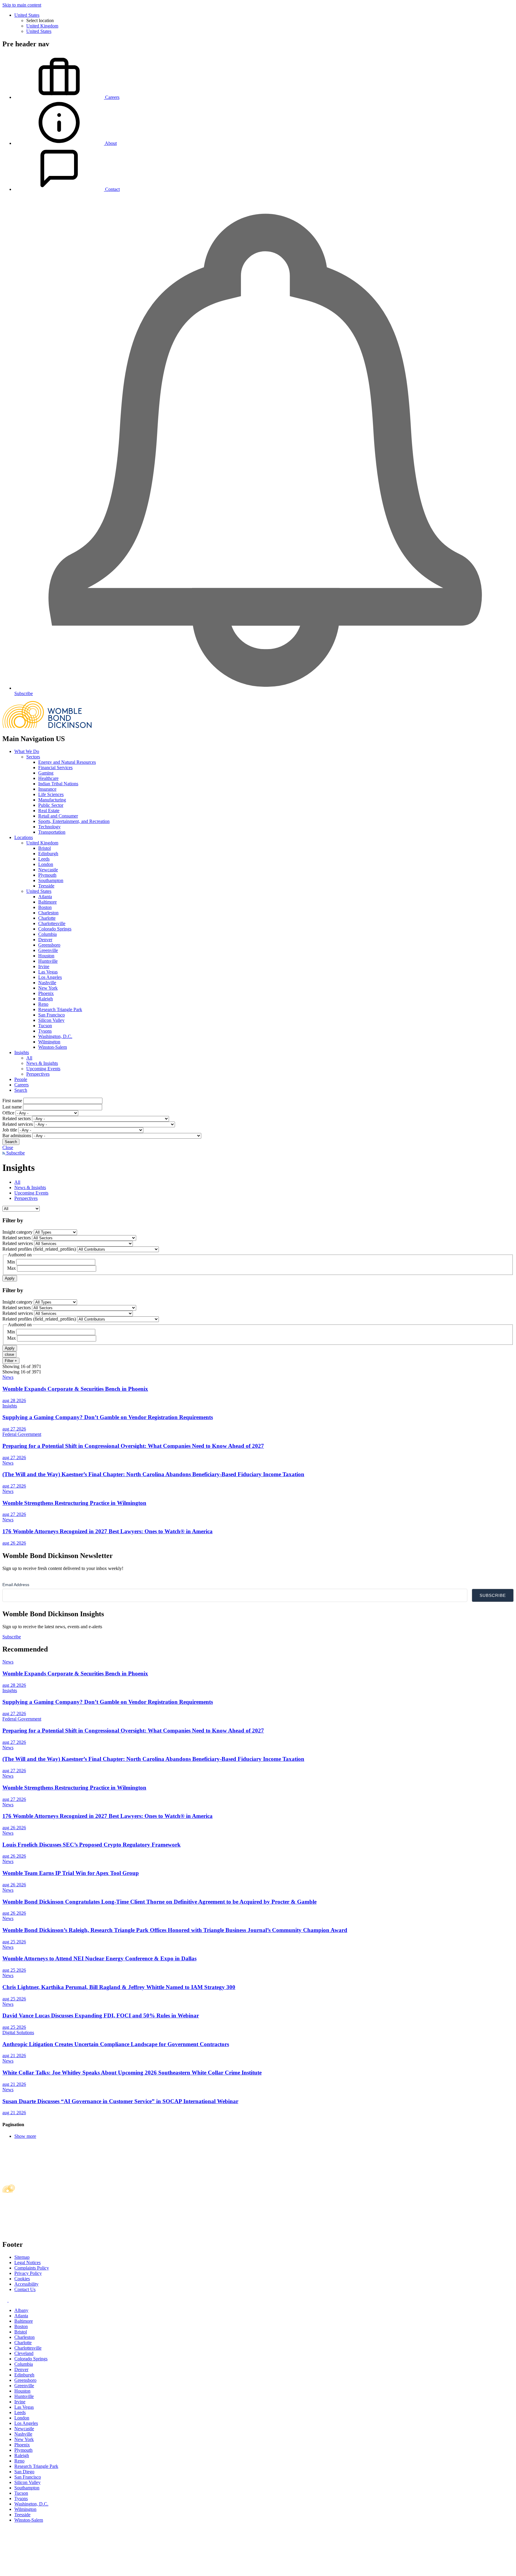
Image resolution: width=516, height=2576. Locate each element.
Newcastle (48, 870)
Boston (45, 907)
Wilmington (49, 1042)
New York (48, 988)
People (21, 1079)
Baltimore (47, 902)
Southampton (51, 880)
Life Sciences (51, 794)
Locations (24, 837)
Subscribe (15, 1153)
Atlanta (45, 897)
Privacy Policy (28, 2273)
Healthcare (48, 778)
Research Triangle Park (60, 1009)
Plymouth (47, 875)
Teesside (46, 886)
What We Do (27, 751)
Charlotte (47, 918)
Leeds (44, 859)
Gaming (46, 773)
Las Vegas (48, 972)
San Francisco (52, 1015)
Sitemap (22, 2257)
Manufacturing (52, 800)
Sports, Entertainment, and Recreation (74, 821)
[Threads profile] (11, 2300)
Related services (18, 1124)
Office (8, 1113)
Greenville (48, 950)
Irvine (44, 966)
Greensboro (49, 945)
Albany (21, 2310)
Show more (25, 2136)
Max (11, 1268)
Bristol (44, 848)
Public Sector (51, 805)
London (46, 864)
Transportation (52, 832)
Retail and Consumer (58, 816)
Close (8, 1147)
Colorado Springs (55, 929)
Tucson (45, 1026)
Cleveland (24, 2353)
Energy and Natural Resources (67, 762)
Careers (21, 1085)
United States (27, 15)
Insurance (47, 789)
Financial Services (55, 768)
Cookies (22, 2279)
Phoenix (46, 993)
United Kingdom (42, 26)
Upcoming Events (43, 1069)
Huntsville (48, 961)
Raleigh (46, 999)
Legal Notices (27, 2263)
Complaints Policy (32, 2268)
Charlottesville (52, 923)
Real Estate (49, 811)
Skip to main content (22, 5)
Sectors (33, 757)
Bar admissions (17, 1136)
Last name (12, 1107)
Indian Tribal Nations (58, 784)
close (9, 1354)
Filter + (11, 1361)
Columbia (47, 934)
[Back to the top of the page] (47, 2571)
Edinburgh (48, 854)
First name (12, 1101)
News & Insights (42, 1063)
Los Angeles (50, 977)
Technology (49, 827)
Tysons (45, 1031)
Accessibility (26, 2284)
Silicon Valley (51, 1020)
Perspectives (38, 1074)
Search (21, 1090)
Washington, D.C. (55, 1036)
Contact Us (25, 2289)
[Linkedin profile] (6, 2300)
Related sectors (17, 1118)
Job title (10, 1130)
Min (11, 1262)
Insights (22, 1052)
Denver (45, 940)
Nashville (47, 983)
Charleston (48, 913)
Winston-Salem (53, 1047)
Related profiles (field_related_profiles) (39, 1249)
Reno (43, 1004)
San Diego (24, 2472)
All (29, 1058)
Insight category (17, 1232)
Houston (46, 956)
